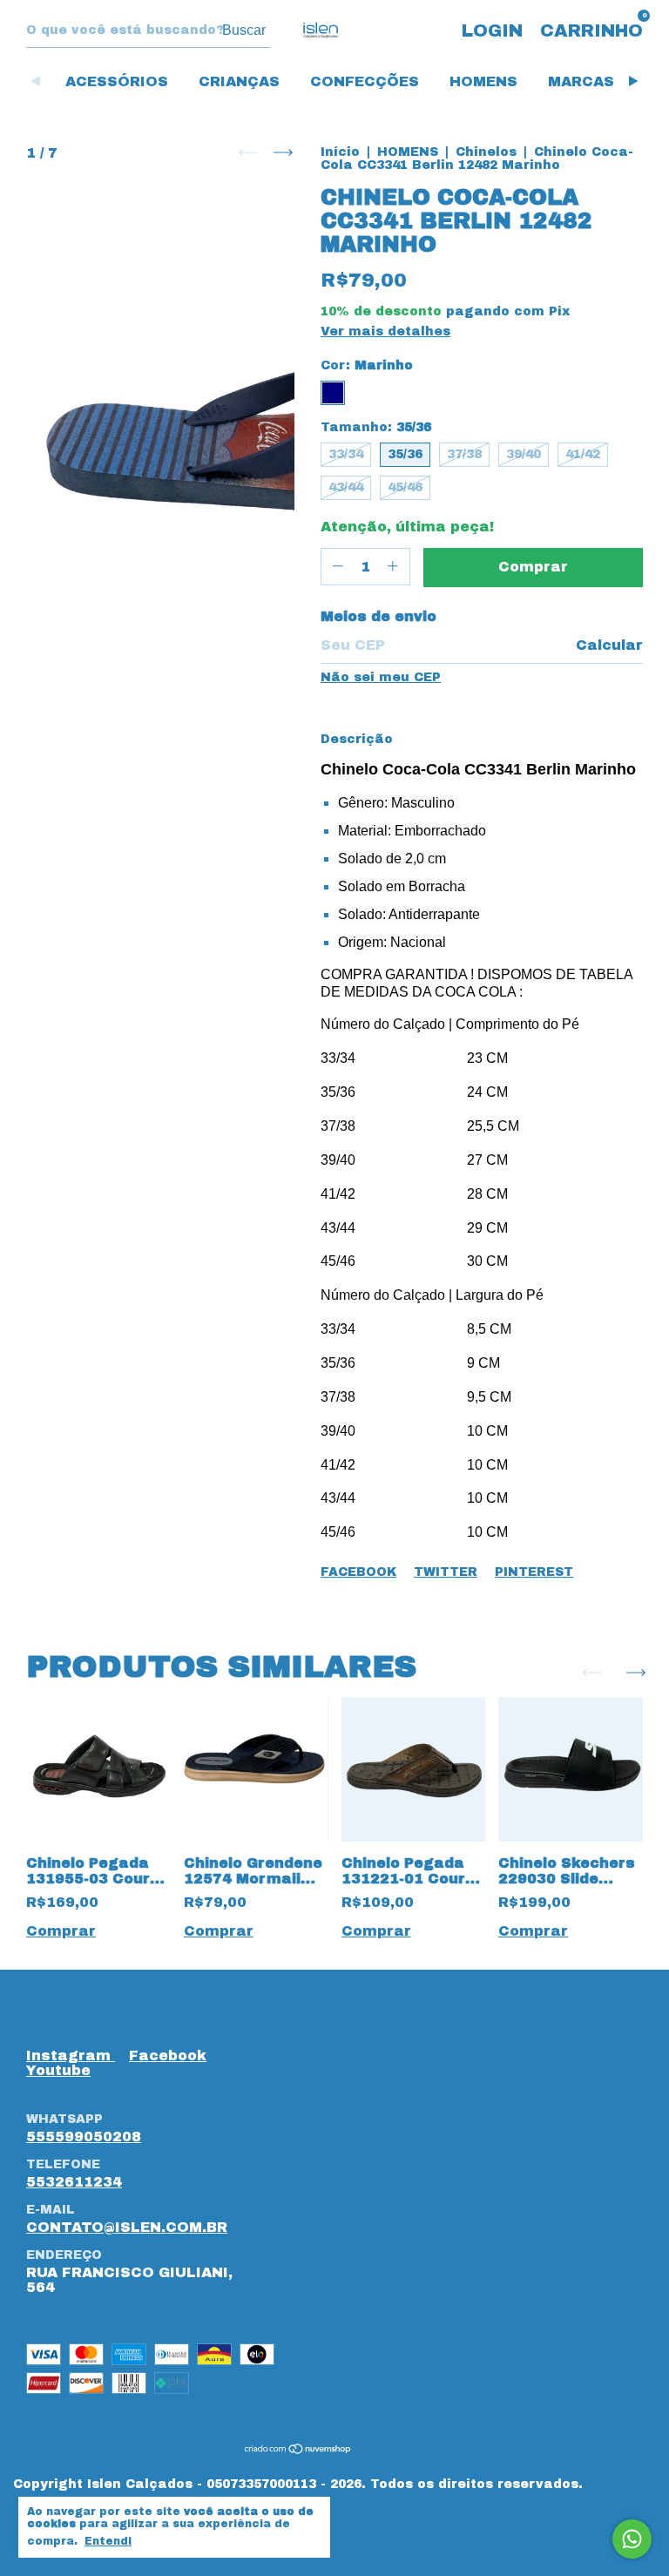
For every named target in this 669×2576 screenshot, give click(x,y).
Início (340, 152)
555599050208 (84, 2137)
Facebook (358, 1572)
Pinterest (534, 1572)
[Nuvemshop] (298, 2450)
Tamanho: (376, 427)
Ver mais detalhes (385, 331)
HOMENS (483, 81)
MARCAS (581, 81)
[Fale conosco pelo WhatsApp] (632, 2539)
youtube (58, 2070)
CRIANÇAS (239, 81)
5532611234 (74, 2182)
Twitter (446, 1572)
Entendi (108, 2541)
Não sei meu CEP (381, 677)
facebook (168, 2055)
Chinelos (486, 152)
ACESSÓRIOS (117, 81)
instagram (71, 2055)
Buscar (244, 30)
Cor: (367, 365)
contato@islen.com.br (127, 2227)
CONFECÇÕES (365, 81)
